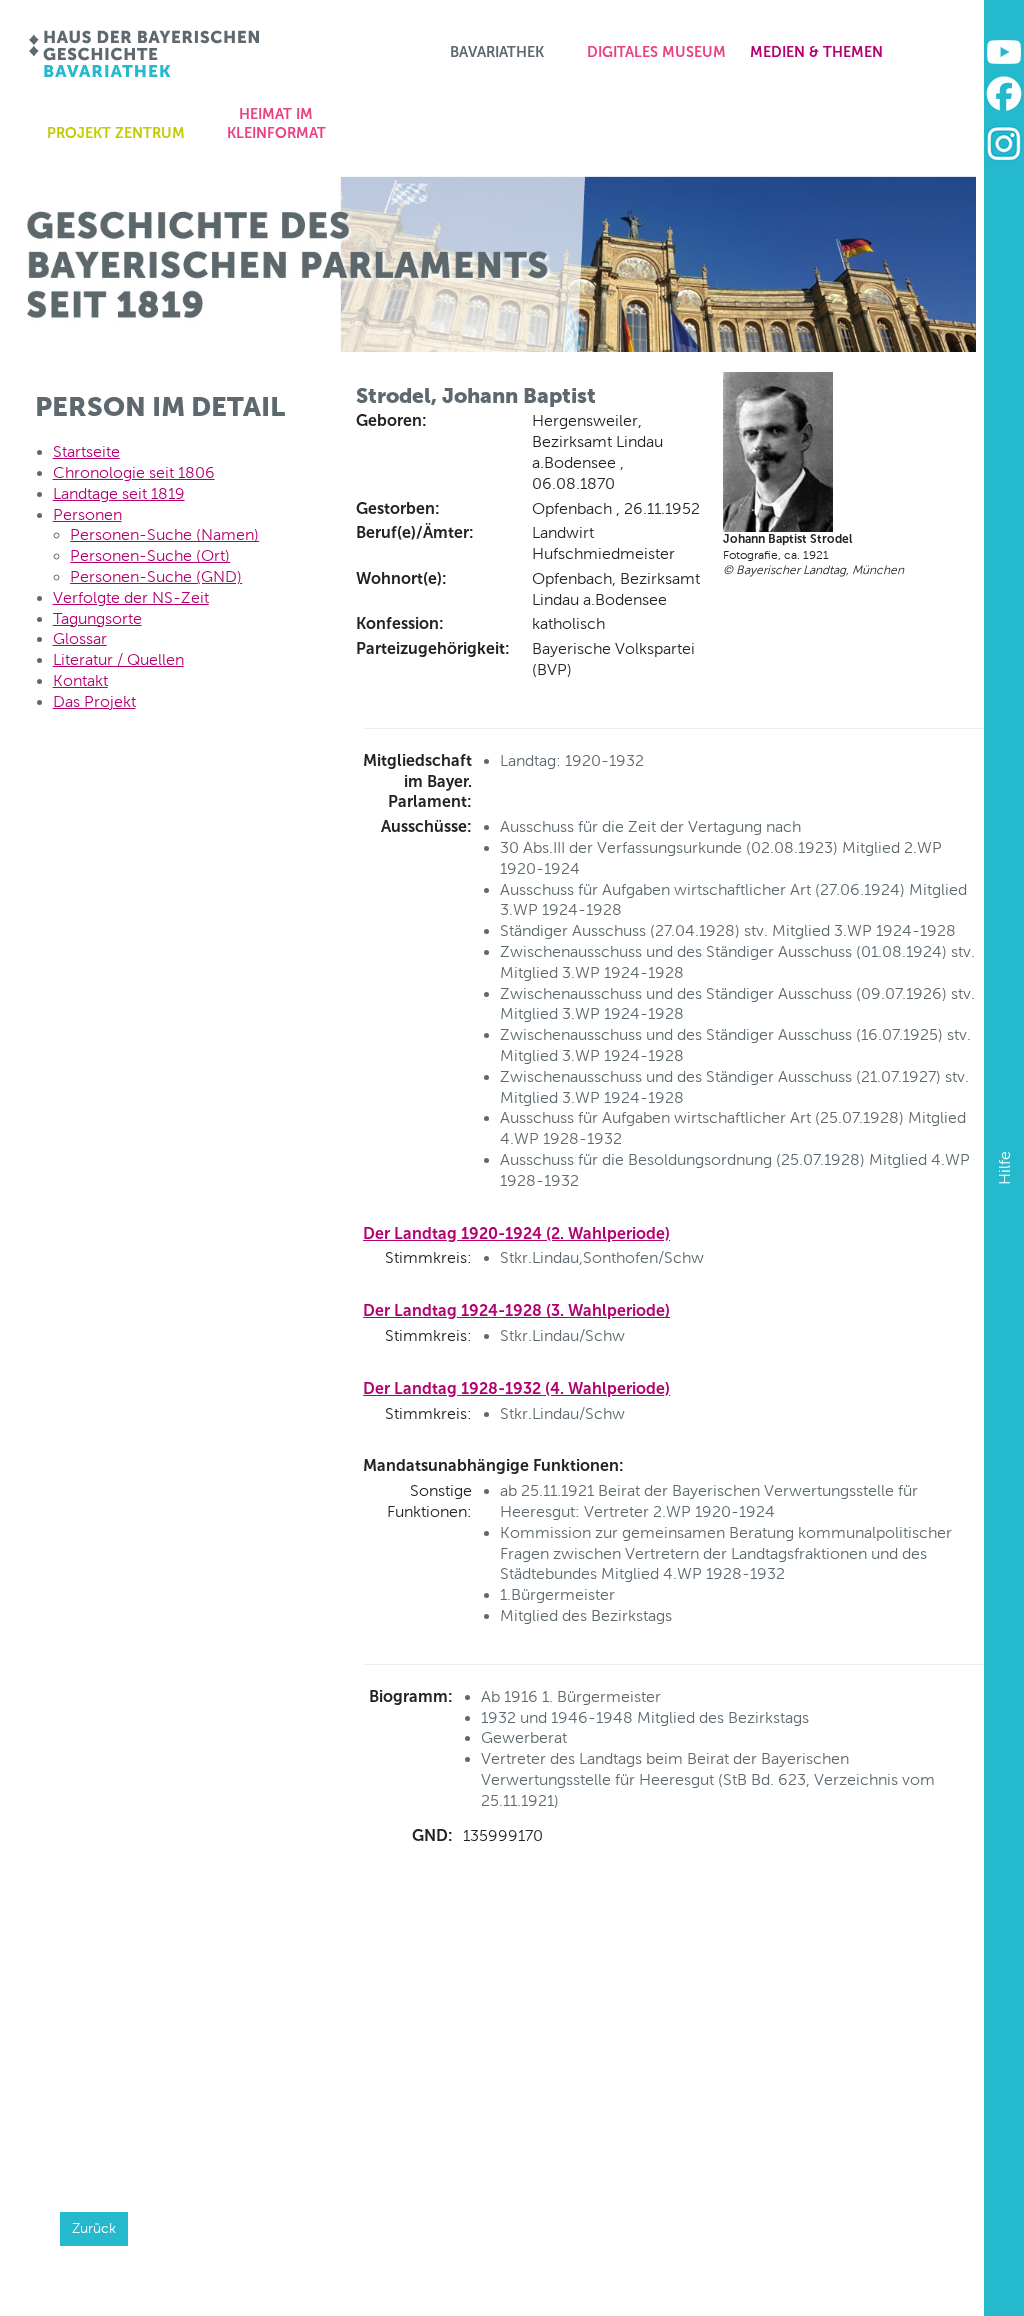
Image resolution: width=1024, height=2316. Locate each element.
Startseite (86, 451)
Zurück (94, 2228)
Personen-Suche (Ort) (150, 555)
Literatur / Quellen (118, 659)
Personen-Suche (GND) (156, 576)
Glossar (80, 638)
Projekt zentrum (116, 133)
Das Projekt (94, 701)
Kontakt (80, 680)
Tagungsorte (97, 618)
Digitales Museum (656, 52)
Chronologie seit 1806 (134, 472)
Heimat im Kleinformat (276, 123)
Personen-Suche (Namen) (164, 534)
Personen (87, 514)
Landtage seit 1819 (119, 493)
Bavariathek (497, 52)
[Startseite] (145, 54)
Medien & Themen (816, 52)
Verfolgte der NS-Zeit (131, 597)
